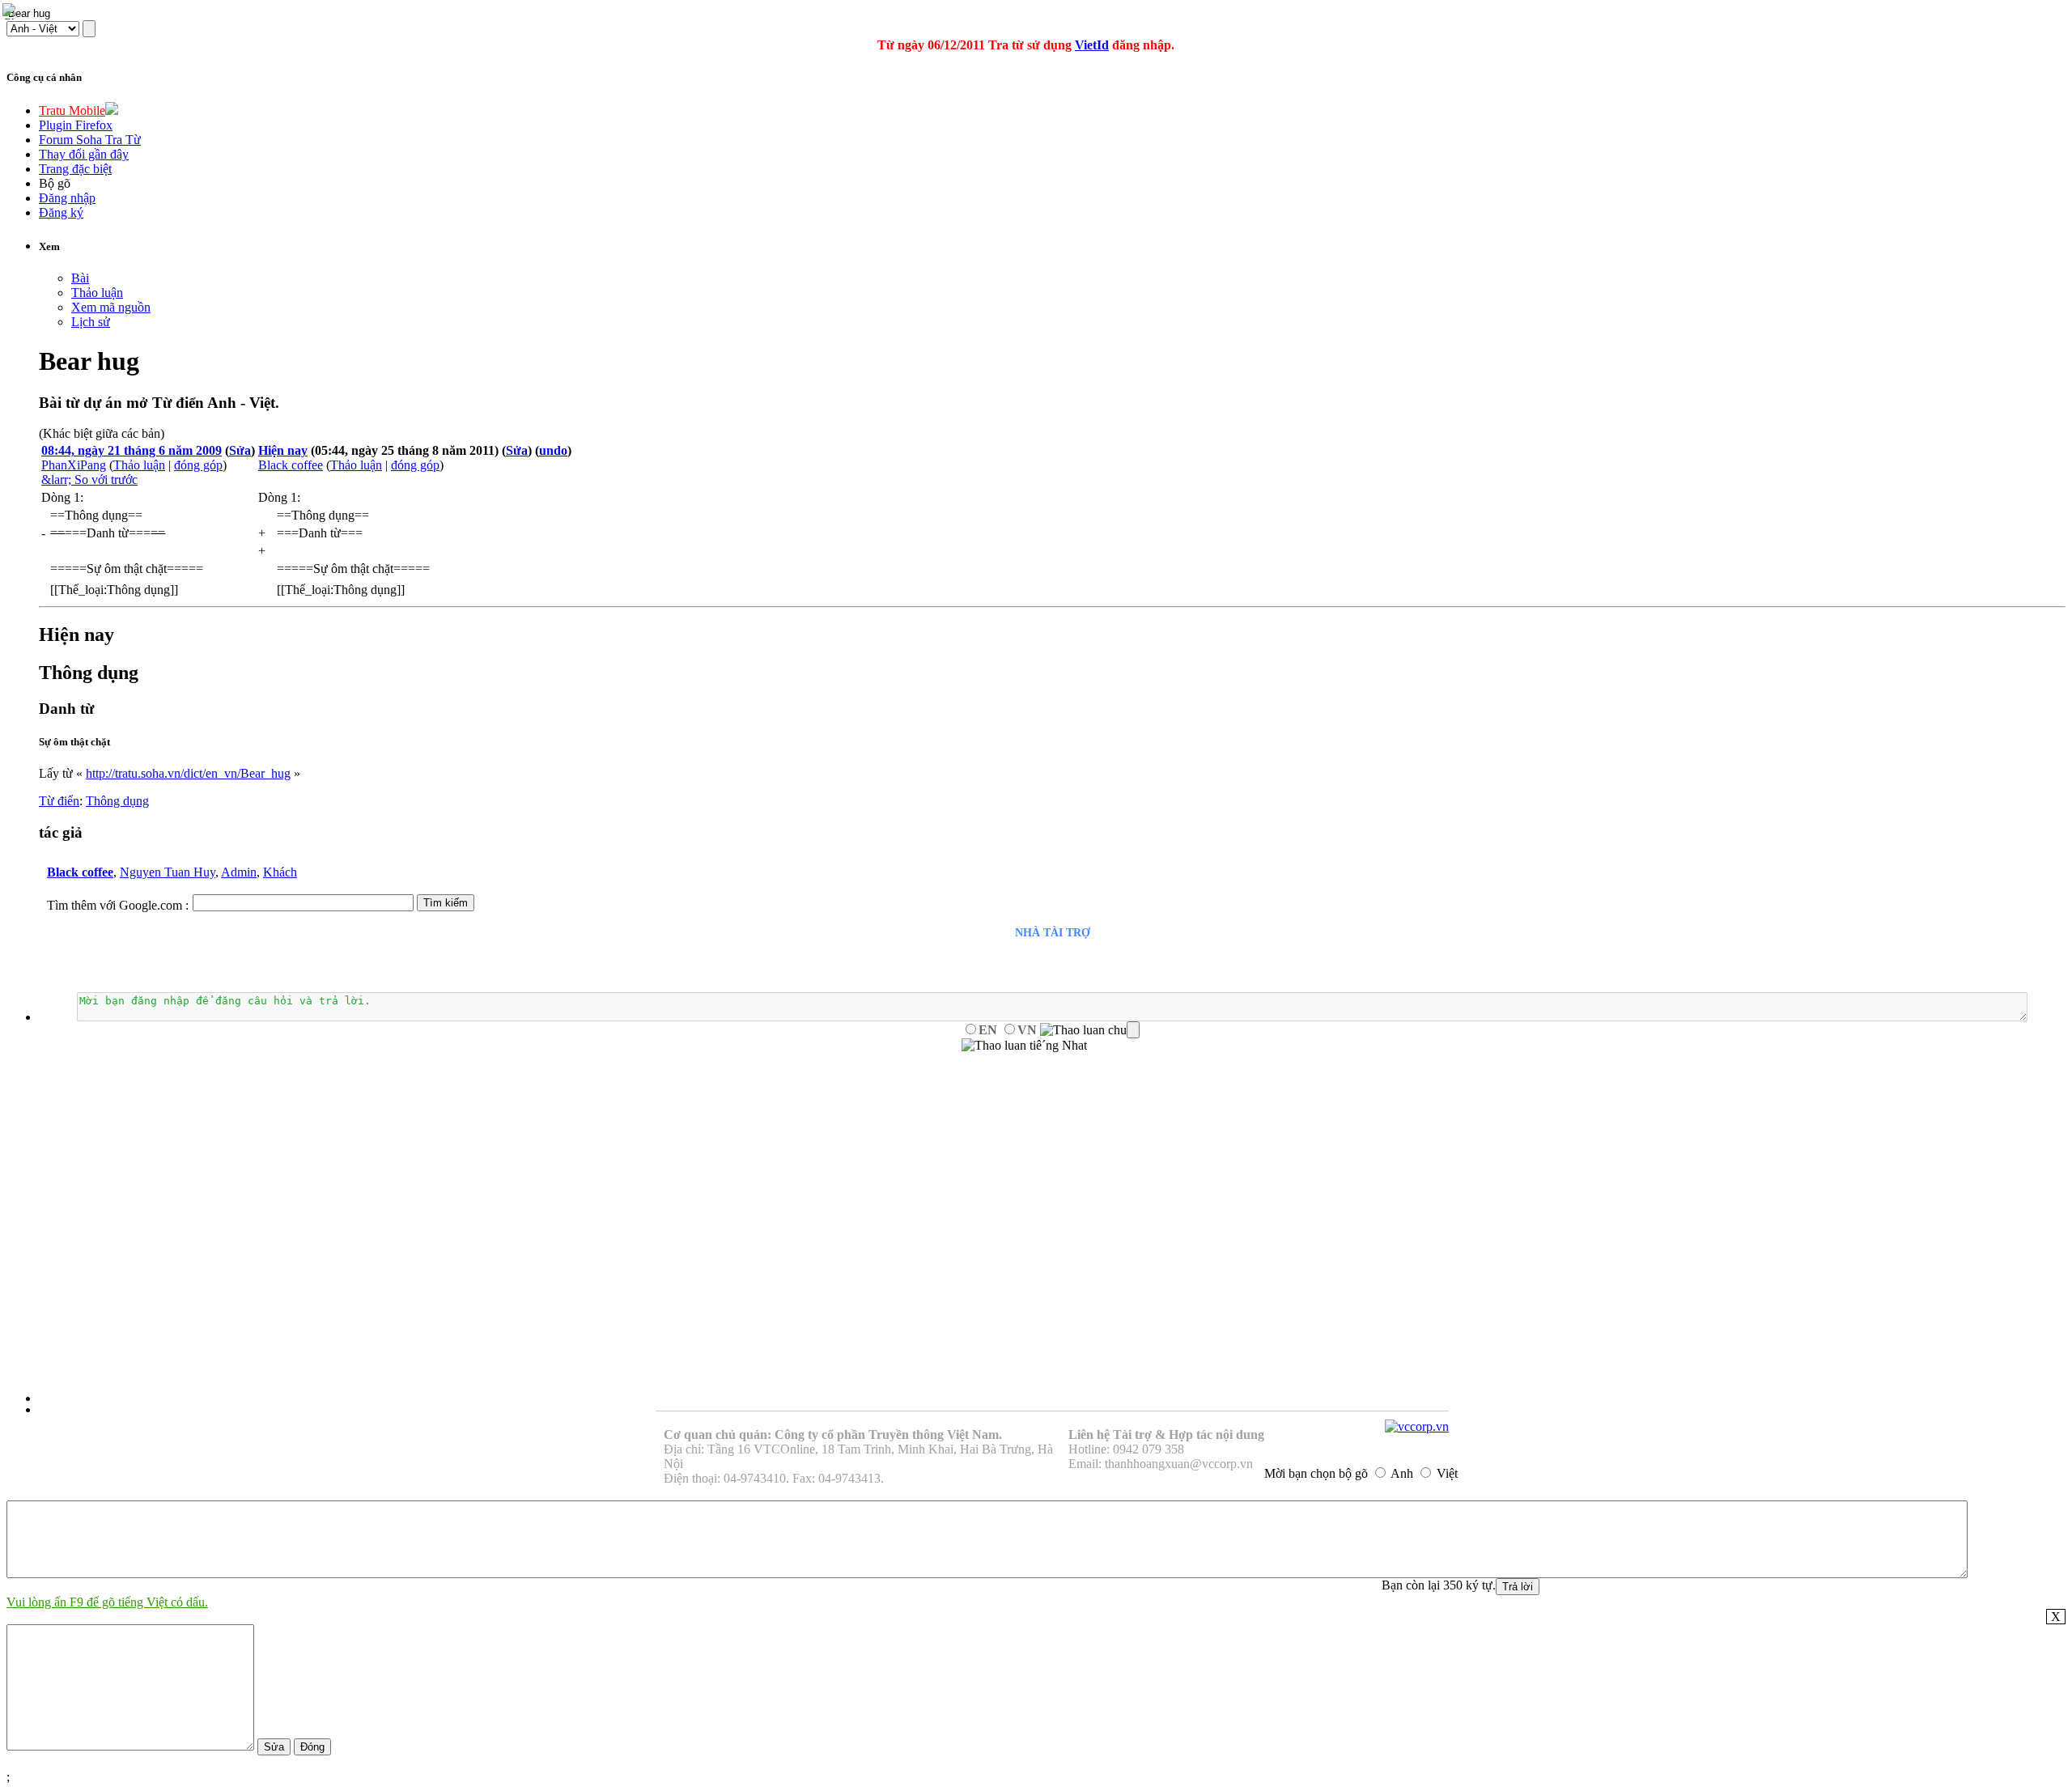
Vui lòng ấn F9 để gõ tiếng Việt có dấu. (107, 1602)
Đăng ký (61, 212)
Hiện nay (283, 450)
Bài (80, 278)
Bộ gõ (55, 183)
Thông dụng (117, 801)
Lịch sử (91, 322)
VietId (1092, 45)
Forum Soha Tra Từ (90, 140)
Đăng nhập (67, 198)
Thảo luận (97, 293)
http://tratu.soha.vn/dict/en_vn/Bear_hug (188, 773)
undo (553, 450)
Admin (239, 872)
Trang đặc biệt (75, 169)
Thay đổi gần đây (84, 154)
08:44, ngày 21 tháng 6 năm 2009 (132, 450)
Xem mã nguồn (111, 307)
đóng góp (198, 465)
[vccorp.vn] (1417, 1426)
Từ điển (59, 801)
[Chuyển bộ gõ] (11, 11)
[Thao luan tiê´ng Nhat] (1024, 1046)
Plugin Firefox (76, 125)
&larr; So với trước (89, 480)
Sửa (240, 450)
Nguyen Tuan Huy (168, 872)
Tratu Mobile (72, 110)
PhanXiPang (74, 465)
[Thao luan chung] (1090, 1030)
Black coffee (291, 465)
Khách (280, 872)
